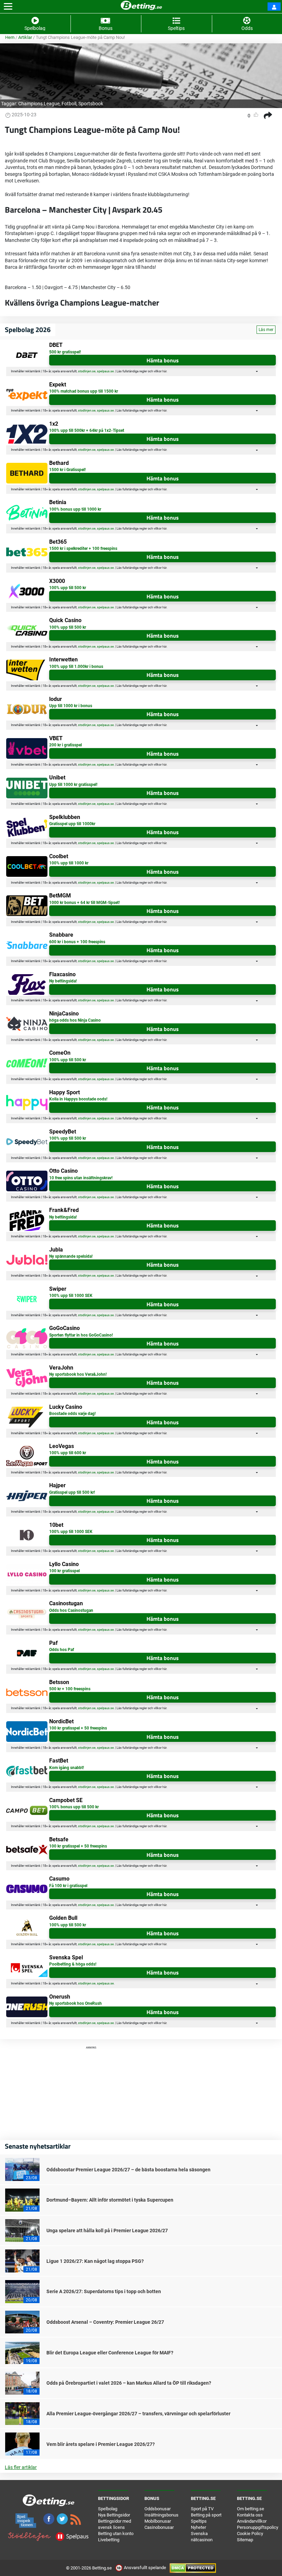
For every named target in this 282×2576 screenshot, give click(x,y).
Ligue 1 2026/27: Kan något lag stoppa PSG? (95, 2261)
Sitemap (245, 2540)
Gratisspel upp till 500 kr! (72, 1492)
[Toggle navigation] (8, 7)
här (164, 371)
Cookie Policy (250, 2534)
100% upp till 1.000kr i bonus (76, 667)
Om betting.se (251, 2509)
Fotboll (69, 104)
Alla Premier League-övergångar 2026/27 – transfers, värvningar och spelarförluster (138, 2414)
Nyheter (198, 2527)
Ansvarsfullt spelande (145, 2568)
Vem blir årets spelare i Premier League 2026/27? (101, 2444)
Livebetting (109, 2540)
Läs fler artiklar (21, 2467)
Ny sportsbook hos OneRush (75, 2003)
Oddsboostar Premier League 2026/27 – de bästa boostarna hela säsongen (128, 2170)
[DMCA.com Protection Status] (193, 2568)
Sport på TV (202, 2509)
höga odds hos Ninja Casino (75, 1020)
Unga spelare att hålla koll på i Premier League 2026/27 (107, 2231)
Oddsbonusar (158, 2509)
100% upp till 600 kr (68, 1453)
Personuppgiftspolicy (258, 2527)
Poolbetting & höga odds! (73, 1964)
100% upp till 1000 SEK (71, 1296)
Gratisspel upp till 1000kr (72, 824)
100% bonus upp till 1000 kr (75, 509)
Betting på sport (206, 2515)
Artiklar (25, 37)
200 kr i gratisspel (66, 745)
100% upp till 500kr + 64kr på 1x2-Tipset (87, 430)
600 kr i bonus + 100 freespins (77, 942)
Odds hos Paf (62, 1650)
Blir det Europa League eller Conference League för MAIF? (110, 2353)
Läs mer (266, 330)
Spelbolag (108, 2509)
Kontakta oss (250, 2515)
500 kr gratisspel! (65, 352)
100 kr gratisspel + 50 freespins (78, 1728)
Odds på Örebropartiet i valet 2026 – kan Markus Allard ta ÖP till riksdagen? (129, 2383)
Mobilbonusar (158, 2521)
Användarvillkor (252, 2521)
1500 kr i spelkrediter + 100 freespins (83, 549)
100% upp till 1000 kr (69, 863)
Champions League (39, 104)
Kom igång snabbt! (67, 1768)
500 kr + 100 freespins (70, 1689)
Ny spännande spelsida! (71, 1256)
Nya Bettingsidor (114, 2515)
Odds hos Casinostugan (71, 1610)
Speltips (199, 2521)
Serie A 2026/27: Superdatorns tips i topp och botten (104, 2291)
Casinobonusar (159, 2527)
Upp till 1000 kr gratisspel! (73, 785)
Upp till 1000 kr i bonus (71, 706)
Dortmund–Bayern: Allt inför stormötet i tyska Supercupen (110, 2200)
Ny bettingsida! (63, 981)
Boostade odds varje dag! (72, 1414)
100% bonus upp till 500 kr (74, 1807)
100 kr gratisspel (64, 1571)
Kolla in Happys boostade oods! (78, 1099)
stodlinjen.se (87, 371)
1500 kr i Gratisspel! (67, 470)
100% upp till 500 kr (68, 588)
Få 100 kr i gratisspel (68, 1886)
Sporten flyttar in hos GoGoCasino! (81, 1335)
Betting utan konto (116, 2534)
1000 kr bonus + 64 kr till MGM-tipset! (84, 903)
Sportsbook (91, 104)
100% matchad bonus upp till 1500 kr (84, 391)
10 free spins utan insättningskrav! (81, 1178)
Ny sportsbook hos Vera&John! (78, 1374)
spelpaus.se (105, 371)
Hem (10, 37)
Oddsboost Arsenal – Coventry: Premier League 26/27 (105, 2322)
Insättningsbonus (161, 2515)
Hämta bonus (163, 360)
